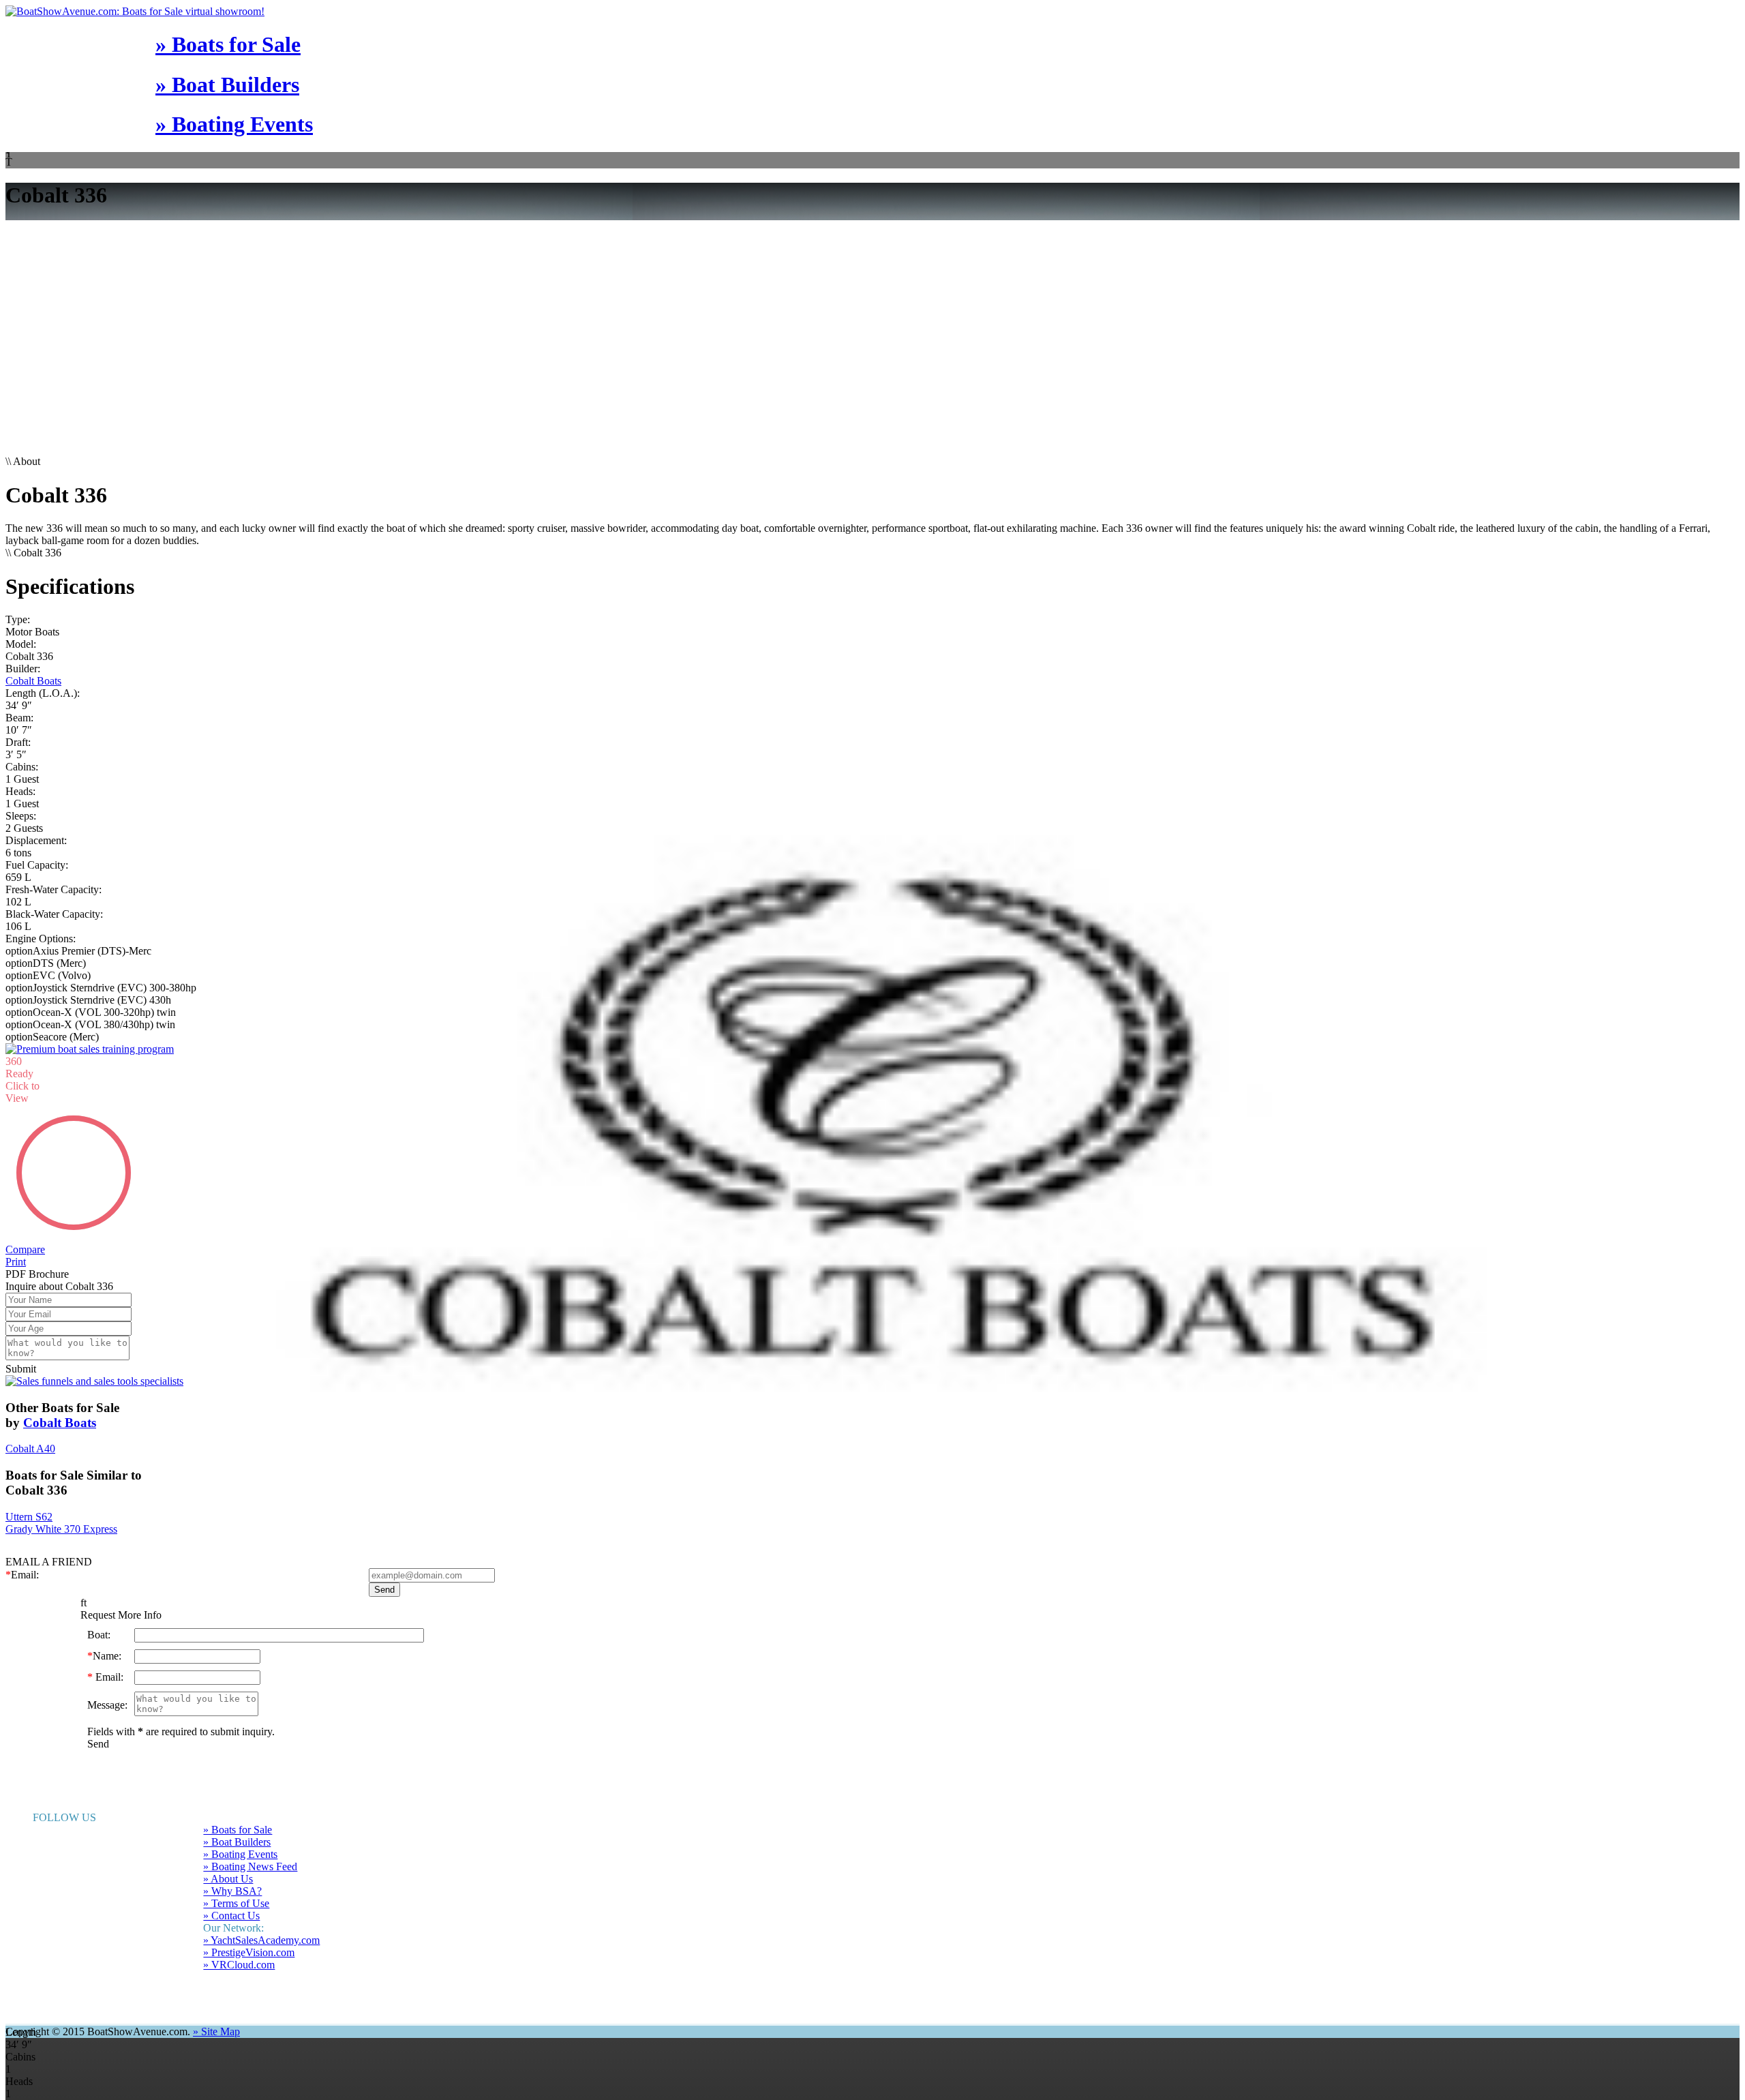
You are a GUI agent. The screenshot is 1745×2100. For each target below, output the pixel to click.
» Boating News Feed (250, 1842)
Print (16, 1237)
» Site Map (216, 2007)
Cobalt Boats (33, 681)
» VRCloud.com (239, 1940)
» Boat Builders (227, 85)
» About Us (228, 1854)
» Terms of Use (236, 1879)
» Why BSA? (232, 1866)
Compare (25, 1225)
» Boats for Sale (228, 44)
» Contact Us (231, 1891)
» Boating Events (234, 124)
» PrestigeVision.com (249, 1928)
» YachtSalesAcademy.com (261, 1916)
